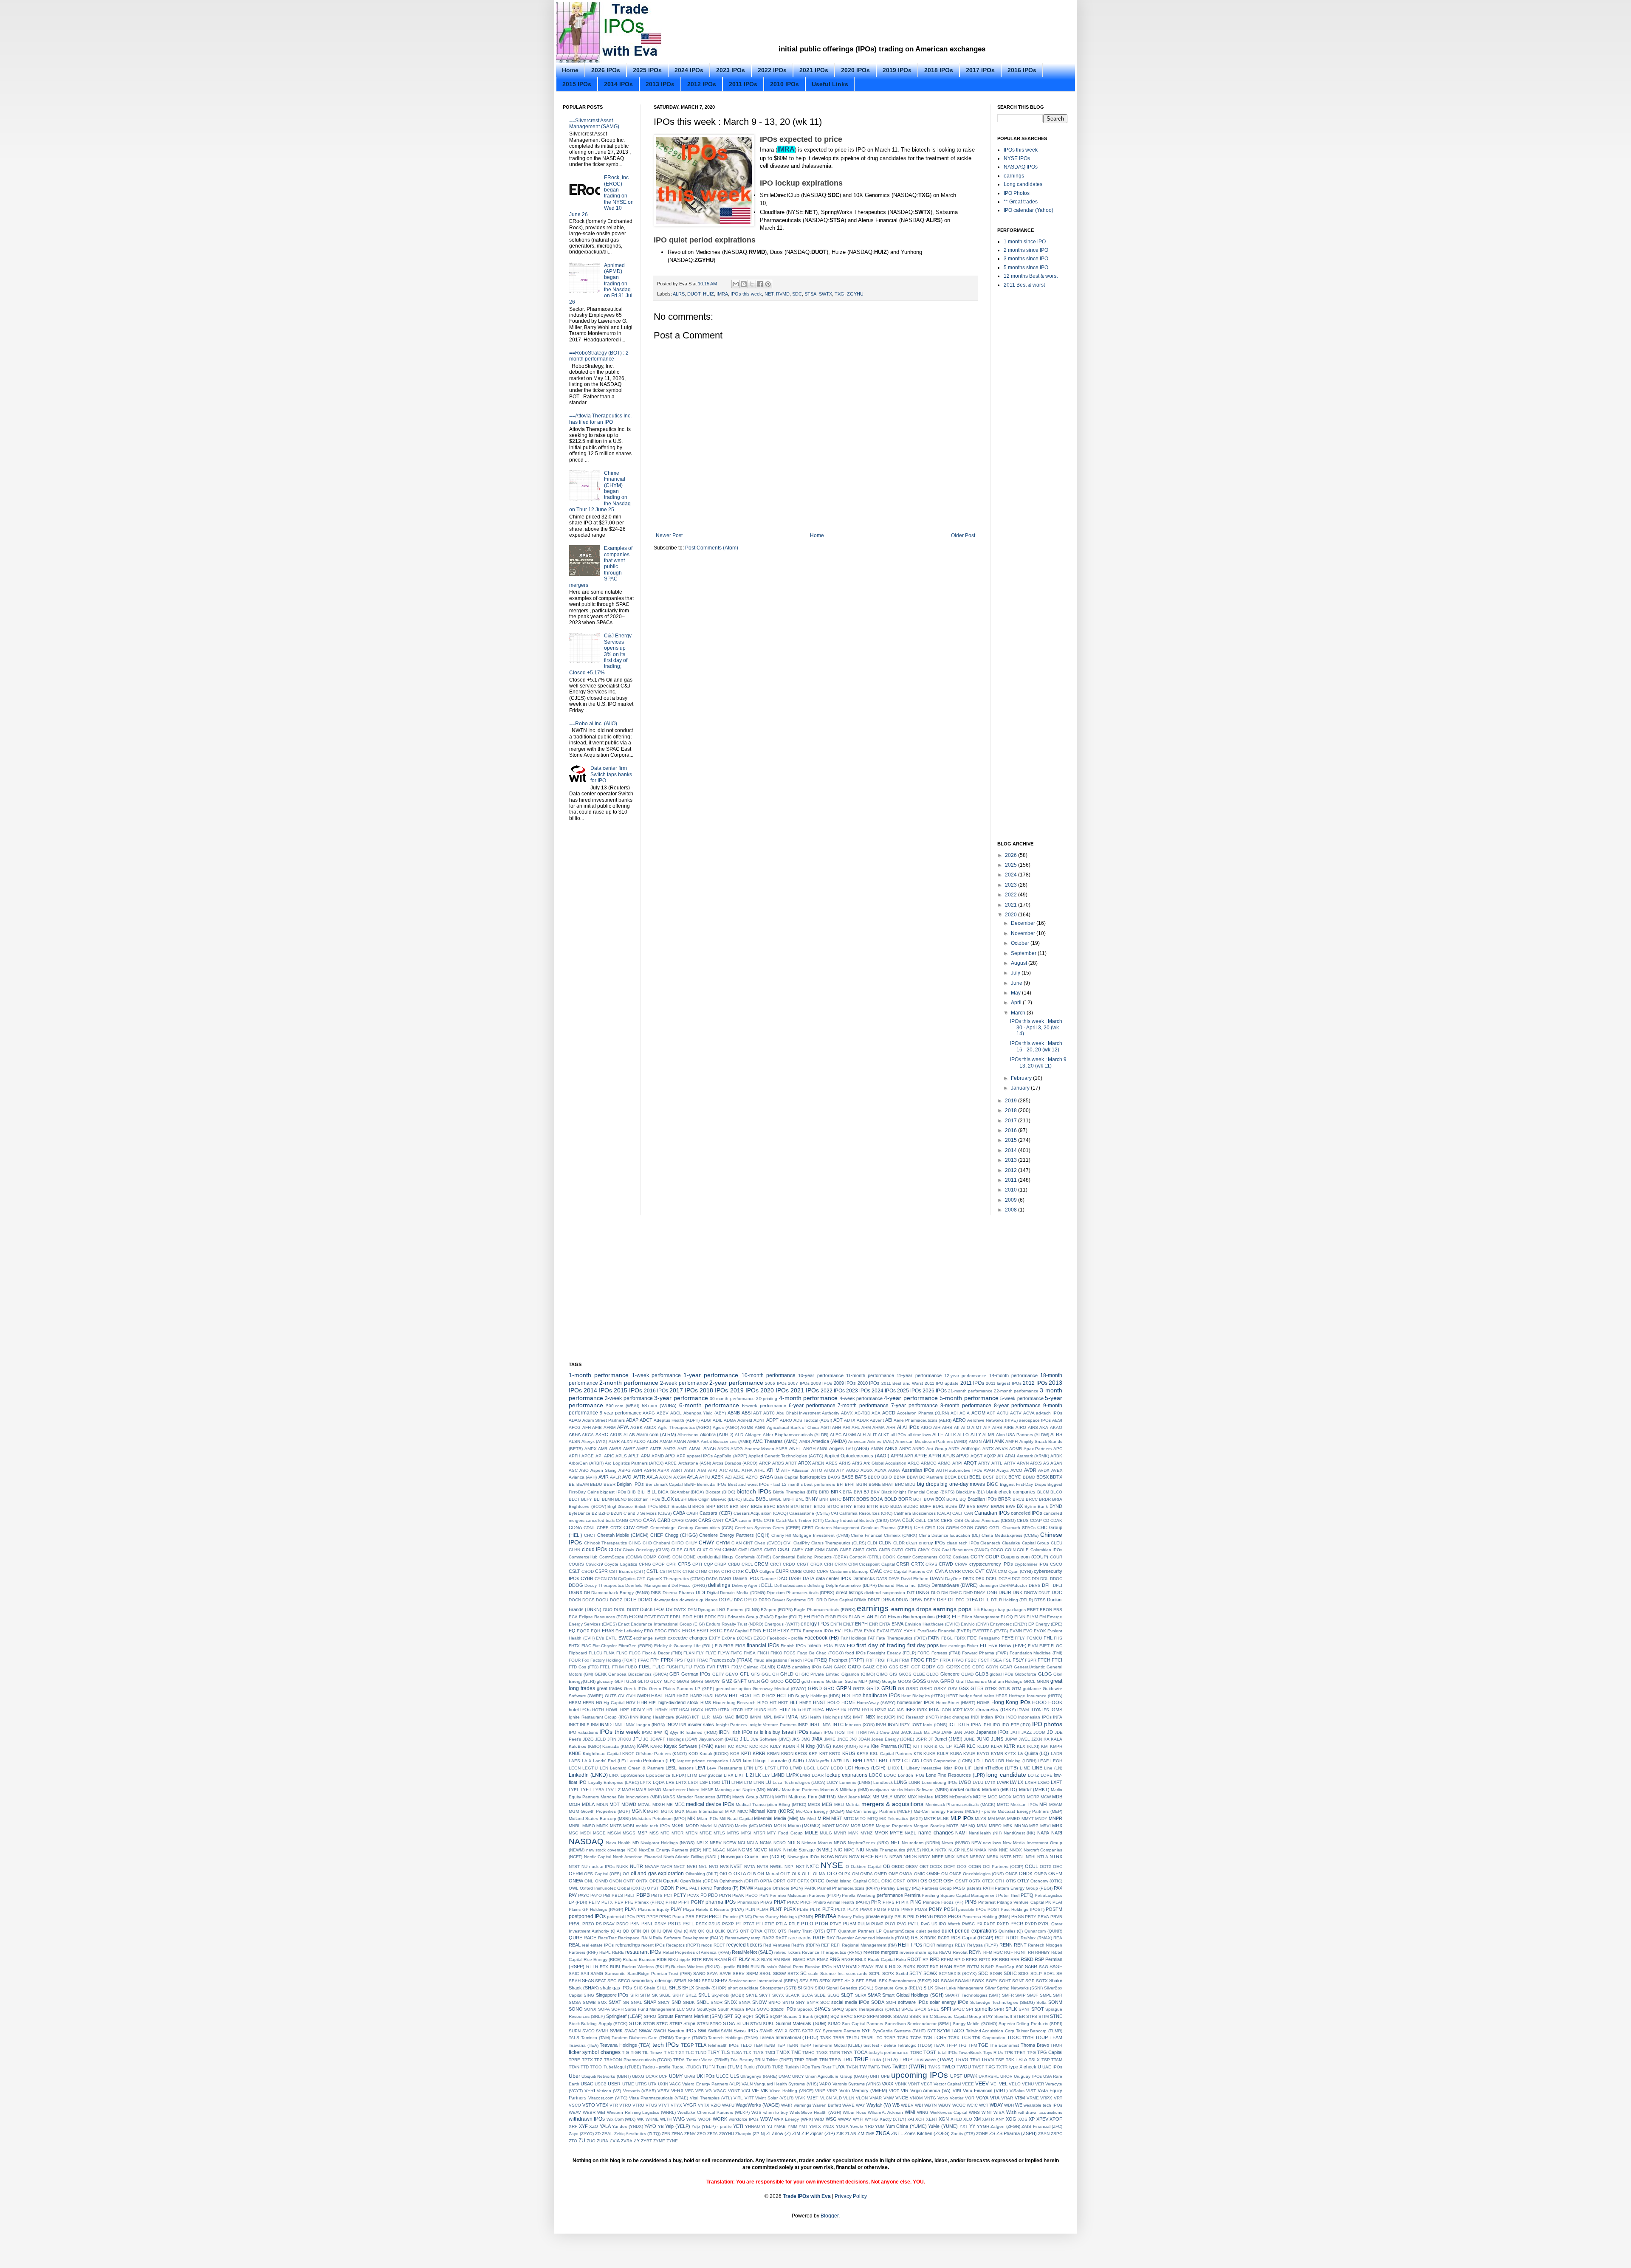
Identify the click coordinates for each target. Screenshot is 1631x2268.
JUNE (969, 1739)
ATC (724, 1470)
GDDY (928, 1667)
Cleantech (990, 1543)
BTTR (872, 1506)
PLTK (815, 1909)
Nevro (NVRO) (956, 1843)
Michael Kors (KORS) (772, 1811)
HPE (625, 1710)
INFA (1058, 1717)
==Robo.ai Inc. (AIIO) (593, 724)
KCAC (742, 1746)
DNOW (1031, 1593)
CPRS (684, 1564)
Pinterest (987, 1902)
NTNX (1056, 1857)
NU (584, 1867)
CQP (708, 1564)
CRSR (903, 1564)
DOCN (575, 1600)
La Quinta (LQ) (1033, 1753)
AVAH (989, 1470)
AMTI (683, 1449)
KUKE (929, 1754)
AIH (937, 1427)
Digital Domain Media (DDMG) (736, 1593)
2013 (1012, 1160)
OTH (1000, 1881)
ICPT (958, 1710)
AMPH (1012, 1441)
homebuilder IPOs (916, 1702)
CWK (991, 1571)
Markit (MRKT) (1034, 1789)
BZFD (604, 1513)
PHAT (780, 1902)
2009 (1012, 1200)
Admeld (745, 1420)
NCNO (780, 1843)
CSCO (1056, 1564)
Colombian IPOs (1047, 1550)
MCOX (1005, 1797)
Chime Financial (866, 1535)
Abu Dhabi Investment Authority (808, 1413)
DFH (1047, 1585)
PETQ (1027, 1895)
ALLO (963, 1435)
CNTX (911, 1550)
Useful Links (830, 84)
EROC (661, 1631)
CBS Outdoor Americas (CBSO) (985, 1520)
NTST (574, 1867)
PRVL (575, 1924)
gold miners (813, 1681)
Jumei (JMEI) (948, 1739)
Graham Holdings (1005, 1681)
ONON (615, 1881)
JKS (796, 1739)
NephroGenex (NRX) (868, 1843)
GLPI (620, 1681)
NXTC (813, 1866)
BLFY (587, 1499)
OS (924, 1881)
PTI (759, 1924)
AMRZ (629, 1449)
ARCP (765, 1463)
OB (886, 1866)
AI (899, 1427)
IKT (695, 1717)
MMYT (1028, 1819)
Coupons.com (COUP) (1024, 1557)
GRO (829, 1688)
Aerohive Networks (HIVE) (992, 1420)
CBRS (947, 1520)
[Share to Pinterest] (768, 284)
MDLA (588, 1804)
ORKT (899, 1881)
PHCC (793, 1902)
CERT (808, 1528)
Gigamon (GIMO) (858, 1674)
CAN (969, 1513)
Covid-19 (594, 1564)
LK (758, 1775)
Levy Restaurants (724, 1768)
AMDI (805, 1441)
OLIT (785, 1874)
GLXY (656, 1681)
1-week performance (656, 1375)
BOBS (863, 1499)
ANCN (723, 1449)
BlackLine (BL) (971, 1492)
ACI (954, 1413)
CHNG (635, 1543)
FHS (1058, 1638)
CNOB (832, 1550)
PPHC (665, 1917)
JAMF (947, 1732)
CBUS (1023, 1520)
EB (976, 1609)
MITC (849, 1819)
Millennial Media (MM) (776, 1818)
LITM (692, 1775)
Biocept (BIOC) (720, 1492)
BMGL (775, 1499)
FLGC (1057, 1646)
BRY (745, 1506)
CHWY (707, 1543)
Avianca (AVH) (583, 1477)
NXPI (790, 1867)
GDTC (978, 1667)
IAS (900, 1710)
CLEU (1057, 1543)
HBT (734, 1696)
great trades (610, 1688)
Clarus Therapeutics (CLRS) (839, 1543)
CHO (647, 1543)
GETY (718, 1674)
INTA (826, 1725)
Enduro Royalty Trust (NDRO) (735, 1624)
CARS (705, 1520)
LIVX (729, 1775)
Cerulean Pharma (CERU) (886, 1528)
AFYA (623, 1427)
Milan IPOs (708, 1819)
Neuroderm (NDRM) (921, 1843)
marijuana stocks (886, 1790)
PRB (690, 1917)
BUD (884, 1506)
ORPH (913, 1881)
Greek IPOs (636, 1689)
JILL (744, 1739)
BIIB (632, 1492)
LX (1020, 1782)
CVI (930, 1571)
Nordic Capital (598, 1857)
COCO (997, 1550)
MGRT (653, 1811)
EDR (698, 1617)
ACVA (1029, 1413)
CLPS (677, 1550)
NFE (707, 1850)
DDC (1026, 1579)
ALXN (627, 1441)
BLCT (574, 1499)
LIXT (739, 1775)
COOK (889, 1557)
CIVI (787, 1543)
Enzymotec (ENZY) (1009, 1624)
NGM (732, 1850)
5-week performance (1022, 1398)
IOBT (917, 1725)
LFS (759, 1768)
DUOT (694, 294)
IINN (634, 1717)
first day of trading (881, 1645)
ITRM (861, 1732)
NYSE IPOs (1017, 158)
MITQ (873, 1819)
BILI (642, 1492)
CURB (796, 1571)
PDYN (725, 1895)
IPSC (647, 1732)
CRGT (803, 1564)
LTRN (759, 1782)
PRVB (1056, 1917)
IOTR (964, 1724)
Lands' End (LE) (609, 1761)
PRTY (1031, 1917)
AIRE (1009, 1427)
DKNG (923, 1592)
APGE (588, 1456)
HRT (674, 1710)
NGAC (719, 1850)
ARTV (1010, 1463)
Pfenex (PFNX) (649, 1902)
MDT (615, 1804)
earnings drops (911, 1609)
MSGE (599, 1833)
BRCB (1019, 1499)
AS (1046, 1463)
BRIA (1057, 1499)
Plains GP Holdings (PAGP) (596, 1909)
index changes (955, 1717)
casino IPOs (751, 1520)
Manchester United (681, 1790)
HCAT (746, 1696)
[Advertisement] (849, 25)
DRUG (902, 1600)
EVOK (1040, 1631)
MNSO (589, 1826)
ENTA (885, 1624)
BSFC (769, 1506)
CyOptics (627, 1579)
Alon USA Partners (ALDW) (1023, 1435)
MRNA (1021, 1826)
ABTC (769, 1413)
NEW (976, 1843)
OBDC (898, 1867)
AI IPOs (911, 1427)
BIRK (836, 1492)
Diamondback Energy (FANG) (620, 1593)
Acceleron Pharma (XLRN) (923, 1413)
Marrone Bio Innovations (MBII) (631, 1797)
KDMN (789, 1746)
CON (677, 1557)
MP (964, 1826)
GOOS (904, 1681)
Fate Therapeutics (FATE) (901, 1638)
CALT (958, 1513)
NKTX (941, 1850)
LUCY (832, 1782)
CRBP (720, 1564)
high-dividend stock (679, 1702)
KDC (754, 1746)
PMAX (866, 1909)
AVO (627, 1477)
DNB (992, 1592)
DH (587, 1593)
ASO (584, 1470)
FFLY (1020, 1638)
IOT (952, 1724)
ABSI (747, 1413)
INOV (672, 1724)
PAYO (596, 1895)
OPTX (803, 1881)
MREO (995, 1826)
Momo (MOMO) (804, 1826)
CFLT (930, 1528)
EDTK (710, 1617)
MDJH (574, 1805)
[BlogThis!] (744, 284)
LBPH (856, 1761)
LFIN (748, 1768)
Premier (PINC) (737, 1917)
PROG (940, 1917)
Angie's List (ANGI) (849, 1448)
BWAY (983, 1506)
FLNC (622, 1653)
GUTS (611, 1696)
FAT (871, 1638)
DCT (1016, 1579)
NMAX (981, 1850)
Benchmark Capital (664, 1484)
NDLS (794, 1843)
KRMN (773, 1754)
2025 (1012, 865)
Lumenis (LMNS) (855, 1782)
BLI (597, 1499)
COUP (992, 1557)
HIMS (706, 1703)
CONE (690, 1557)
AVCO (1016, 1470)
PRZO (588, 1924)
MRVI (1045, 1826)
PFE (629, 1902)
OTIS (1011, 1881)
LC (905, 1761)
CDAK (1056, 1520)
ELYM (1032, 1617)
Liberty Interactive (924, 1768)
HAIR (670, 1696)
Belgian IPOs (630, 1484)
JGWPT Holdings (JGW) (674, 1739)
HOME (848, 1702)
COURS (576, 1564)
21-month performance (970, 1391)
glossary (605, 1681)
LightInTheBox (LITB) (996, 1768)
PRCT (715, 1916)
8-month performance (966, 1406)
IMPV (779, 1717)
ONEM (1055, 1874)
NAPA (1043, 1833)
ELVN (1020, 1617)
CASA (731, 1520)
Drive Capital (841, 1600)
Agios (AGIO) (726, 1427)
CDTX (616, 1528)
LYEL (574, 1790)
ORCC (817, 1881)
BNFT (789, 1499)
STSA (810, 294)
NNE (1003, 1850)
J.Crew (883, 1732)
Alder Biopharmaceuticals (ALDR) (796, 1435)
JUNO (983, 1739)
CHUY (691, 1543)
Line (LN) (1053, 1768)
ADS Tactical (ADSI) (813, 1420)
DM (944, 1593)
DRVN (916, 1600)
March (1019, 1013)
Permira (912, 1895)
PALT (694, 1888)
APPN (897, 1456)
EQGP (583, 1631)
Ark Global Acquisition (885, 1463)
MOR (856, 1826)
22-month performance (1016, 1391)
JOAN (864, 1739)
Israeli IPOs (795, 1732)
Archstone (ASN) (695, 1463)
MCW (1046, 1797)
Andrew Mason (759, 1449)
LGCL (810, 1768)
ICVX (969, 1710)
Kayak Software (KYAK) (689, 1746)
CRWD (946, 1564)
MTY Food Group (785, 1833)
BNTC (836, 1499)
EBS (1058, 1610)
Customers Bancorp (849, 1571)
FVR (711, 1667)
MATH (781, 1797)
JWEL (1024, 1739)
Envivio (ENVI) (975, 1624)
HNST (819, 1702)
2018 (1012, 1110)
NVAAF (652, 1867)
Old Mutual (768, 1874)
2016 (1012, 1130)
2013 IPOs (660, 84)
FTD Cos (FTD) (584, 1667)
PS (599, 1924)
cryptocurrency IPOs (991, 1564)
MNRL (575, 1826)
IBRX (922, 1710)
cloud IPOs (595, 1550)
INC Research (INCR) (918, 1717)
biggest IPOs (613, 1492)
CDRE (603, 1528)
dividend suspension (885, 1593)
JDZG (588, 1739)
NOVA (827, 1857)
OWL (574, 1888)
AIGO (926, 1427)
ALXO (640, 1441)
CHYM (723, 1543)
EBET (1033, 1610)
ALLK (951, 1435)
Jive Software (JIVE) (770, 1739)
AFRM (610, 1427)
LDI (977, 1761)
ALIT (872, 1435)
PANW (746, 1888)
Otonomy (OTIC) (1046, 1881)
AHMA (879, 1427)
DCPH (1005, 1579)
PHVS (889, 1902)
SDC (797, 294)
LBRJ (869, 1761)
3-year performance (681, 1398)
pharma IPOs (721, 1902)
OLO (832, 1874)
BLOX (667, 1499)
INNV (629, 1725)
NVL (703, 1867)
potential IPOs (621, 1917)
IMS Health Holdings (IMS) (825, 1717)
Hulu (797, 1710)
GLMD (967, 1674)
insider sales (701, 1724)
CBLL (921, 1520)
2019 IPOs (897, 70)
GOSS (919, 1681)
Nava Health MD (622, 1843)
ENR (873, 1624)
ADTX (850, 1420)
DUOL (620, 1610)
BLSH (681, 1499)
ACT (991, 1413)
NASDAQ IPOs (1021, 167)
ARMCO (929, 1463)
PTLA (782, 1924)
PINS (971, 1902)
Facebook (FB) (822, 1638)
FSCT (984, 1660)
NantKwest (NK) (1020, 1833)
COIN (1010, 1550)
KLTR (1009, 1746)
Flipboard (578, 1653)
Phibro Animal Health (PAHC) (842, 1902)
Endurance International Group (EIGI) (668, 1624)
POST (993, 1909)
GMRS (697, 1681)
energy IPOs (815, 1624)
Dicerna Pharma (679, 1593)
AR (1000, 1456)
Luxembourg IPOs (940, 1782)
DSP (942, 1600)
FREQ (821, 1660)
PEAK (738, 1895)
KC (731, 1746)
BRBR (1005, 1499)
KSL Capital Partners (891, 1754)
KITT (918, 1746)
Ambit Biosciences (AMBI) (726, 1441)
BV (962, 1506)
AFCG (575, 1427)
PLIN (750, 1909)
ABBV (663, 1413)
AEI (889, 1420)
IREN (724, 1732)
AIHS (947, 1427)
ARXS (1036, 1463)
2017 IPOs (980, 70)
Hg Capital (614, 1703)
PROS (955, 1916)
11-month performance (870, 1375)
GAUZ (869, 1667)
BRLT (665, 1506)
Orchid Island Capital (846, 1881)
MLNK (943, 1819)
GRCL (1030, 1681)
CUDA (752, 1571)
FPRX (667, 1660)
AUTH (942, 1470)
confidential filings (715, 1557)
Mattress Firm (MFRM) (812, 1797)
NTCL (1019, 1857)
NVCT (679, 1867)
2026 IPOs (606, 70)
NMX (993, 1850)
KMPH (1056, 1746)
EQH (595, 1631)
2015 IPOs (577, 84)
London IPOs (911, 1775)
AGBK (636, 1427)
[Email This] (736, 284)
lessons (686, 1768)
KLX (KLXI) (1028, 1746)
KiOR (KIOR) (845, 1746)
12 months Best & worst (1031, 276)
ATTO (817, 1470)
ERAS (608, 1631)
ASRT (677, 1470)
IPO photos (1047, 1724)
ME (670, 1805)
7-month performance (863, 1406)
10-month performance (769, 1375)
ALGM (849, 1434)
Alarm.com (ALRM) (656, 1434)
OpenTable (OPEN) (699, 1881)
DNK (1017, 1592)
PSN (635, 1924)
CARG (678, 1520)
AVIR (604, 1477)
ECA (573, 1617)
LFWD (796, 1768)
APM (646, 1456)
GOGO (793, 1681)
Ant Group (937, 1449)
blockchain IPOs (644, 1499)
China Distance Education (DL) (949, 1535)
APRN (935, 1456)
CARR (691, 1520)
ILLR (705, 1717)
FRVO (958, 1660)
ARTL (997, 1463)
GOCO (777, 1681)
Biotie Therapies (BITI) (795, 1492)
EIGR (831, 1617)
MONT (828, 1826)
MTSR (759, 1833)
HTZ (749, 1710)
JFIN (612, 1739)
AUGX (867, 1470)
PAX (1058, 1888)
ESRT (703, 1631)
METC (1003, 1805)
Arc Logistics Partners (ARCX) (634, 1463)
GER (674, 1674)
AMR (603, 1449)
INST (815, 1724)
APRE (921, 1456)
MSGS (629, 1833)
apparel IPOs (700, 1456)
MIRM (824, 1818)
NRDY (924, 1857)
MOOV (842, 1826)
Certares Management (837, 1528)
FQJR (690, 1660)
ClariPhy (801, 1543)
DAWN (937, 1578)
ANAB (710, 1448)
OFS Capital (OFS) (602, 1874)
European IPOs (818, 1631)
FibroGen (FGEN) (636, 1646)
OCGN (975, 1867)
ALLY (976, 1434)
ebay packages (1010, 1610)
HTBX (724, 1710)
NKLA (928, 1850)
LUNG (901, 1782)
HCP (771, 1696)
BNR (824, 1499)
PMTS (894, 1909)
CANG (622, 1520)
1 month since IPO (1025, 242)
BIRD (824, 1492)
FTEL (605, 1667)
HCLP (759, 1696)
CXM (1002, 1571)
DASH (795, 1578)
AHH (837, 1427)
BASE (847, 1477)
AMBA (693, 1441)
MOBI (629, 1826)
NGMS (745, 1850)
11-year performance (919, 1375)
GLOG (1045, 1674)
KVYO (983, 1754)
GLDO (933, 1674)
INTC (838, 1724)
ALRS (679, 294)
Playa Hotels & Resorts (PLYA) (713, 1909)
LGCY (823, 1768)
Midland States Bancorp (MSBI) (600, 1819)
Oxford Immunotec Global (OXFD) (613, 1888)
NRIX (950, 1857)
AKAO (1056, 1427)
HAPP (683, 1696)
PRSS (1017, 1916)
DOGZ (616, 1600)
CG (941, 1527)
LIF (968, 1768)
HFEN (588, 1703)
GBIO (882, 1667)
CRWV (961, 1564)
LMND (778, 1775)
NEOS (840, 1843)
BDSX (1043, 1477)
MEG (827, 1804)
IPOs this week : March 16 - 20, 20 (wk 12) (1036, 1046)
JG (646, 1739)
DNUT (1044, 1593)
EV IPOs (844, 1631)
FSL (1007, 1660)
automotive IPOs (965, 1470)
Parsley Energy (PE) (901, 1888)
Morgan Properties (894, 1826)
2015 (1012, 1140)
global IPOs (1001, 1674)
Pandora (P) (726, 1888)
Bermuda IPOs (712, 1484)
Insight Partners (731, 1725)
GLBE (919, 1674)
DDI (1035, 1579)
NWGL (776, 1867)
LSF (704, 1782)
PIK (905, 1902)
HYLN (868, 1710)
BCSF (989, 1477)
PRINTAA (825, 1916)
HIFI (653, 1703)
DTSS (1040, 1600)
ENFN (836, 1624)
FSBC (971, 1660)
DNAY (980, 1593)
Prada (678, 1917)
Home (570, 70)
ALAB (629, 1435)
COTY (977, 1557)
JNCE (843, 1739)
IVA (872, 1732)
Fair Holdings (854, 1638)
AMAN (680, 1441)
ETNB (755, 1631)
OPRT (779, 1881)
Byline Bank (1036, 1506)
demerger (989, 1585)
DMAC (955, 1593)
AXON (665, 1477)
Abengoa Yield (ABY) (705, 1413)
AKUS (616, 1435)
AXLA (652, 1477)
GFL (745, 1674)
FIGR (728, 1646)
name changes (936, 1833)
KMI (1045, 1746)
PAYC (584, 1895)
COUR (1056, 1557)
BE (572, 1484)
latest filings (755, 1761)
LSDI (693, 1782)
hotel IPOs (580, 1710)
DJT (911, 1593)
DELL (767, 1585)
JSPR (921, 1739)
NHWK (775, 1850)
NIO (838, 1850)
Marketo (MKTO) (1000, 1789)
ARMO (944, 1463)
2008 (1012, 1210)
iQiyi (674, 1732)
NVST (736, 1866)
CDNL (589, 1528)
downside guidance (699, 1600)
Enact (624, 1624)
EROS (689, 1631)
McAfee (926, 1797)
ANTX (988, 1449)
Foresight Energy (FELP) (891, 1653)
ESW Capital (736, 1631)
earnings (1014, 176)
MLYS (981, 1819)
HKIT (783, 1703)
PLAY (676, 1909)
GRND (815, 1688)
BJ (866, 1492)
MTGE (706, 1833)
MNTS (616, 1826)
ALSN (574, 1441)
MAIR (641, 1790)
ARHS (845, 1463)
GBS (894, 1667)
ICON (946, 1710)
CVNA (941, 1571)
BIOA (663, 1492)
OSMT (961, 1881)
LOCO (876, 1775)
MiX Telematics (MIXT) (901, 1819)
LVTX (990, 1782)
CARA (649, 1520)
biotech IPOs (754, 1491)
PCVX (693, 1895)
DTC (960, 1600)
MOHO (766, 1826)
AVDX (1044, 1470)
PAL (684, 1888)
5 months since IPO (1026, 268)
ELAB (854, 1617)
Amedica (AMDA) (829, 1441)
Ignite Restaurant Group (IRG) (599, 1717)
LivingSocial (710, 1775)
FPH (655, 1660)
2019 (1012, 1101)
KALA (1057, 1739)
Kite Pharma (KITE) (891, 1746)
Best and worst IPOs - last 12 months (765, 1484)
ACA (876, 1413)
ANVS (1001, 1448)
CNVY (924, 1550)
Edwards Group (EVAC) (751, 1617)
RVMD (783, 294)
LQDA (659, 1782)
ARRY (984, 1463)
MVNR (840, 1833)
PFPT (684, 1902)
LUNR (914, 1782)
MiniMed (808, 1819)
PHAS (766, 1902)
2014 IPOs (618, 84)
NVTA (750, 1867)
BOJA (876, 1499)
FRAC (702, 1660)
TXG (839, 294)
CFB (919, 1527)
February (1022, 1078)
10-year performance (821, 1375)
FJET (1044, 1646)
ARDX (804, 1463)
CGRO (981, 1528)
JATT (1015, 1732)
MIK (691, 1818)
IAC (891, 1710)
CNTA (872, 1550)
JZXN (1037, 1739)
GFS (755, 1674)
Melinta (853, 1805)
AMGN (975, 1441)
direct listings (849, 1592)
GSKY (940, 1689)
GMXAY (712, 1681)
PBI (607, 1895)
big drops (928, 1484)
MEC (680, 1804)
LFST (770, 1768)
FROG (918, 1660)
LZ (618, 1790)
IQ (666, 1732)
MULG (826, 1833)
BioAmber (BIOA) (687, 1492)
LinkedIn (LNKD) (588, 1775)
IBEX (911, 1710)
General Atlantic (1030, 1667)
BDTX (1056, 1477)
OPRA (766, 1881)
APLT (634, 1456)
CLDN (885, 1543)
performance (890, 1895)
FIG (718, 1646)
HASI (708, 1696)
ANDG (737, 1449)
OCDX (936, 1867)
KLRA (997, 1746)
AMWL (695, 1449)
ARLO (914, 1463)
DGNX (576, 1592)
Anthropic (971, 1448)
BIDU (910, 1484)
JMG (806, 1739)
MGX (680, 1811)
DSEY (930, 1600)
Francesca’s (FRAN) (731, 1660)
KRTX (835, 1754)
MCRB (1019, 1797)
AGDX (650, 1427)
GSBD (912, 1689)
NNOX (1016, 1850)
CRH (828, 1564)
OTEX (988, 1881)
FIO (851, 1645)
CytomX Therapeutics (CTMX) (676, 1579)
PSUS (714, 1924)
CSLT (574, 1571)
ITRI (851, 1732)
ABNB (734, 1413)
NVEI (692, 1867)
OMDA (866, 1874)
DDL (1044, 1579)
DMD (968, 1593)
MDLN (602, 1805)
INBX (870, 1717)
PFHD (671, 1902)
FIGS (740, 1646)
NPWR (896, 1857)
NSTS (1006, 1857)
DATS (882, 1579)
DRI (811, 1600)
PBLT (630, 1895)
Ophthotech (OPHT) (739, 1881)
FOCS (790, 1653)
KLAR (959, 1746)
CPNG (645, 1564)
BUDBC (911, 1506)
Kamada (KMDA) (619, 1746)
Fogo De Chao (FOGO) (820, 1653)
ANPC (905, 1449)
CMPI (744, 1550)
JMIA (817, 1739)
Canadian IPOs (992, 1513)
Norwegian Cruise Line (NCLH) (753, 1857)
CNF (809, 1550)
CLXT (703, 1550)
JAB (895, 1732)
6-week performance (764, 1406)
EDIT (687, 1617)
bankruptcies (813, 1477)
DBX (980, 1579)
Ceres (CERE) (786, 1528)
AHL (856, 1427)
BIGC (992, 1484)
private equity (879, 1916)
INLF (584, 1725)
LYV (610, 1790)
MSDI (586, 1833)
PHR (876, 1902)
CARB (664, 1520)
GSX (964, 1688)
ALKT (883, 1435)
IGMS (1056, 1710)
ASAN (1056, 1463)
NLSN (967, 1850)
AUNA (880, 1470)
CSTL (652, 1571)
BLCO (1056, 1492)
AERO (959, 1420)
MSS (654, 1833)
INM (595, 1725)
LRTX (681, 1782)
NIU (860, 1850)
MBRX (900, 1797)
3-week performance (629, 1398)
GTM (1016, 1689)
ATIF (786, 1470)
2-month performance (629, 1383)
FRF (870, 1660)
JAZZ (1027, 1732)
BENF (690, 1484)
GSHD (926, 1689)
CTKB (688, 1571)
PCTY (680, 1895)
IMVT (858, 1717)
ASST (690, 1470)
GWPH (643, 1696)
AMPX (591, 1449)
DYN (692, 1610)
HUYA (818, 1710)
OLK (796, 1874)
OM (855, 1874)
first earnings (953, 1646)
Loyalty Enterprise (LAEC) (614, 1782)
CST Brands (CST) (627, 1571)
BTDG (820, 1506)
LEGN (575, 1768)
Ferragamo (989, 1638)
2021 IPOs (814, 70)
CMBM (729, 1550)
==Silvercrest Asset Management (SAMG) (594, 124)
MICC (743, 1811)
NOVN (841, 1857)
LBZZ (895, 1761)
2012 (1012, 1170)
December (1024, 923)
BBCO (874, 1477)
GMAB (683, 1681)
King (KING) (818, 1746)
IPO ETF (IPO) (1016, 1725)
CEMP (642, 1528)
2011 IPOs (743, 84)
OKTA (740, 1874)
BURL (938, 1506)
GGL (766, 1674)
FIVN (1033, 1646)
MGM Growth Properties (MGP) (599, 1811)
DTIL (984, 1600)
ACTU (1003, 1413)
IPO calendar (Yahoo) (1029, 210)
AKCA (588, 1435)
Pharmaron (748, 1902)
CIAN (736, 1543)
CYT (641, 1579)
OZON (667, 1888)
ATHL (760, 1470)
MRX (1057, 1826)
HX (844, 1710)
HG (599, 1703)
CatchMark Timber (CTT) (800, 1520)
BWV (1011, 1506)
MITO (860, 1819)
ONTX (642, 1881)
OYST (653, 1888)
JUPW (1011, 1739)
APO (670, 1456)
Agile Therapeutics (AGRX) (684, 1427)
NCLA (752, 1843)
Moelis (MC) (746, 1826)
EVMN (1016, 1631)
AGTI (826, 1427)
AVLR (615, 1477)
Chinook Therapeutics (606, 1543)
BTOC (833, 1506)
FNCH (763, 1653)
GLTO (643, 1681)
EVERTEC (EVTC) (990, 1631)
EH (807, 1617)
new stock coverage (606, 1850)
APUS (949, 1456)
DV (669, 1609)
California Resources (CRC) (866, 1513)
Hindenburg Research (734, 1703)
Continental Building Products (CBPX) (810, 1557)
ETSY (783, 1631)
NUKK (622, 1867)
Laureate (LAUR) (786, 1761)
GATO (854, 1667)
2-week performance (684, 1383)
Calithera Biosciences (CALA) (922, 1513)
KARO (656, 1746)
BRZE (757, 1506)
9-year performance (621, 1413)
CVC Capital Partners (904, 1571)
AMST (642, 1449)
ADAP (632, 1420)
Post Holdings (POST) (1022, 1909)
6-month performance (709, 1405)
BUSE (951, 1506)
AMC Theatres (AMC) (775, 1441)
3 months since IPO (1026, 259)
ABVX (847, 1413)
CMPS (756, 1550)
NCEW (730, 1843)
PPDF (652, 1917)
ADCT (646, 1420)
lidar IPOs (954, 1768)
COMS (664, 1557)
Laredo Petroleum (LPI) (652, 1761)
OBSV (912, 1867)
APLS (621, 1456)
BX (1020, 1506)
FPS (679, 1660)
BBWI (912, 1477)
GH (775, 1674)
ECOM (636, 1617)
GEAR (1006, 1667)
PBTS (657, 1895)
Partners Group (937, 1888)
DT (951, 1600)
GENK (601, 1674)
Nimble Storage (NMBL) (808, 1850)
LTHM (737, 1782)
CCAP (1036, 1520)
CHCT (590, 1535)
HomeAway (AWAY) (876, 1703)
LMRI (805, 1775)
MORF (868, 1826)
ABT (757, 1413)
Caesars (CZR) (716, 1513)
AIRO (1021, 1427)
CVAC (876, 1571)
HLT (794, 1702)
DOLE (630, 1600)
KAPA (643, 1746)
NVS (724, 1867)
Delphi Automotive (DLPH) (851, 1585)
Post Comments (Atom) (712, 548)
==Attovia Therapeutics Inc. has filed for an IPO (600, 419)
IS (756, 1732)
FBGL (947, 1638)
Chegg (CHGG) (681, 1535)
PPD (641, 1917)
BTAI (795, 1506)
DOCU (602, 1600)
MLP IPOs (962, 1818)
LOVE (1047, 1775)
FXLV (737, 1667)
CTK (677, 1571)
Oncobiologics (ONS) (983, 1874)
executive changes (687, 1638)
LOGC (890, 1775)
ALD (739, 1435)
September (1024, 953)
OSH (948, 1881)
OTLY (1023, 1881)
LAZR (836, 1761)
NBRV (716, 1843)
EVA (858, 1631)
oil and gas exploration (657, 1874)
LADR (1057, 1754)
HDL (847, 1696)
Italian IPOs (822, 1732)
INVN (893, 1724)
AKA (1044, 1427)
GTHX (991, 1689)
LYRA (599, 1790)
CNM (820, 1550)
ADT (838, 1420)
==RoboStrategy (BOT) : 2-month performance (600, 356)
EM (1043, 1617)
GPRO (947, 1681)
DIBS (656, 1593)
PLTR (828, 1909)
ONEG (1041, 1874)
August (1020, 963)
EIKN (842, 1617)
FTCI (1057, 1660)
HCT (782, 1696)
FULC (659, 1667)
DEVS (1035, 1585)
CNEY (798, 1550)
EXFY (715, 1638)
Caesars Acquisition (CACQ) (761, 1513)
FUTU (686, 1667)
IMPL (768, 1717)
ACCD (889, 1413)
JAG (936, 1732)
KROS (801, 1754)
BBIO (887, 1477)
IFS (1046, 1710)
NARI (1057, 1833)
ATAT (713, 1470)
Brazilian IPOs (982, 1499)
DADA (712, 1579)
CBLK (908, 1520)
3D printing (767, 1399)
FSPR (1031, 1660)
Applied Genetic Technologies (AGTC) (786, 1456)
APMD (658, 1456)
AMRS (615, 1449)
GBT (904, 1667)
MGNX (639, 1811)
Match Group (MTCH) (753, 1797)
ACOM (978, 1413)
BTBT (807, 1506)
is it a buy (770, 1732)
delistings (719, 1585)
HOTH (598, 1710)
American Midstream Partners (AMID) (931, 1441)
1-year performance (711, 1375)
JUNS (997, 1739)
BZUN (617, 1513)
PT (739, 1924)
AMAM (666, 1441)
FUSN (672, 1667)
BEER (610, 1484)
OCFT (950, 1867)
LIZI (750, 1775)
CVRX (968, 1571)
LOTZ (1033, 1775)
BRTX (723, 1506)
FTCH (1044, 1660)
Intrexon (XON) (859, 1725)
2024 (1012, 875)
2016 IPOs (1022, 70)
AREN (818, 1463)
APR (909, 1456)
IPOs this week (746, 294)
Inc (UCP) (886, 1717)
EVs (600, 1638)
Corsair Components (917, 1557)
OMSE (933, 1874)
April (1017, 1003)
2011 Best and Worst (902, 1383)
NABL (910, 1833)
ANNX (891, 1448)
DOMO (645, 1600)
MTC (665, 1833)
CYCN (601, 1579)
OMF (893, 1874)
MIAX (730, 1811)
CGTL (995, 1528)
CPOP (659, 1564)
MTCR (677, 1833)
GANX (840, 1667)
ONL (589, 1881)
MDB (1057, 1797)
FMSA (750, 1653)
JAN (958, 1732)
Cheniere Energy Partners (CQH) (734, 1535)
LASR (735, 1761)
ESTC (716, 1631)
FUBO (631, 1667)
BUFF (926, 1506)
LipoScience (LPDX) (666, 1775)
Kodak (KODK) (714, 1754)
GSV (953, 1689)
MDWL (644, 1805)
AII (957, 1427)
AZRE (739, 1477)
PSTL (688, 1924)
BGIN (862, 1484)
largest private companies (703, 1761)
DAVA (894, 1579)
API (599, 1456)
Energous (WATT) (782, 1624)
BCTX (1001, 1477)
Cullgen (767, 1571)
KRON (787, 1754)
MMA (1001, 1819)
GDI (941, 1667)
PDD (713, 1895)
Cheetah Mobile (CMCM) (623, 1535)
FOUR (575, 1660)
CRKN (841, 1564)
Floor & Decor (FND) (662, 1653)
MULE (811, 1833)
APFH (574, 1456)
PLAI (1057, 1902)
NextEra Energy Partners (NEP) (670, 1850)
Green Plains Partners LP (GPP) (681, 1689)
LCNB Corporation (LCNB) (947, 1761)
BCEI (963, 1477)
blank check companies (1011, 1492)
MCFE (980, 1797)
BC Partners (931, 1477)
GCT (916, 1667)
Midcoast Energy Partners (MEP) (1030, 1811)
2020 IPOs (855, 70)
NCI (741, 1843)
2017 (1012, 1121)
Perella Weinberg (859, 1895)
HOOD (1039, 1702)
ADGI (706, 1420)
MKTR (930, 1819)
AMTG (670, 1449)
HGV (631, 1703)
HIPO (763, 1703)
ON (944, 1874)
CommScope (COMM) (621, 1557)
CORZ (945, 1557)
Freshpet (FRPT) (847, 1660)
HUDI (773, 1710)
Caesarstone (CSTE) (809, 1513)
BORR (905, 1499)
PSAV (609, 1924)
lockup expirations (847, 1775)
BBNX (900, 1477)
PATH (988, 1888)
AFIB (597, 1427)
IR (682, 1732)
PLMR (762, 1909)
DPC (738, 1600)
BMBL (762, 1499)
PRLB (900, 1917)
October (1021, 943)
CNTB (885, 1550)
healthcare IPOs (881, 1696)
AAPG (649, 1413)
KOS (735, 1754)
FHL (1048, 1638)
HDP (857, 1696)
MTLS (719, 1833)
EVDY (896, 1631)
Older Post (963, 535)
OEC (1058, 1867)
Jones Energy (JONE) (893, 1739)
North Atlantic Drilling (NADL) (691, 1857)
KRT (824, 1754)
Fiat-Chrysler (605, 1646)
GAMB (784, 1667)
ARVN (1023, 1463)
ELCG (880, 1617)
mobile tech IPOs (653, 1826)
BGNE (875, 1484)
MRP (1034, 1826)
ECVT (650, 1617)
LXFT (1057, 1782)
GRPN (844, 1688)
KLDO (983, 1746)
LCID (914, 1761)
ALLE (938, 1434)
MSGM (614, 1833)
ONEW (576, 1881)
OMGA (906, 1874)
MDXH (659, 1805)
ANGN (877, 1449)
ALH (861, 1435)
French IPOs (801, 1660)
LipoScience (633, 1775)
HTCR (737, 1710)
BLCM (1043, 1492)
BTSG (860, 1506)
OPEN (656, 1881)
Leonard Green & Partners (637, 1768)
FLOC (635, 1653)
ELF (956, 1617)
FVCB (699, 1667)
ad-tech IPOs (1049, 1413)
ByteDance (580, 1513)
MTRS (733, 1833)
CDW (629, 1527)
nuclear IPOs (602, 1867)
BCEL (975, 1477)
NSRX (993, 1857)
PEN (764, 1895)
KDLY (776, 1746)
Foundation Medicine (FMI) (1036, 1653)
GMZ (727, 1681)
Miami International (705, 1811)
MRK (1008, 1826)
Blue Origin (699, 1499)
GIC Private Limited (821, 1674)
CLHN (574, 1550)
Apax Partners (1038, 1449)
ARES (832, 1463)
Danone (768, 1579)
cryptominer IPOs (1032, 1564)
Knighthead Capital (602, 1754)
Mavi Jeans (849, 1797)
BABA (766, 1477)
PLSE (803, 1909)
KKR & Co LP (938, 1746)
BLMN (608, 1499)
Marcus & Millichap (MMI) (844, 1790)
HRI (650, 1710)
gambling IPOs (807, 1667)
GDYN (992, 1667)
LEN (604, 1768)
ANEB (782, 1449)
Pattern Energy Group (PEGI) (1024, 1888)
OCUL (1031, 1866)
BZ (594, 1513)
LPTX (646, 1782)
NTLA (1043, 1857)
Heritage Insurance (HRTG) (1036, 1696)
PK (1048, 1902)
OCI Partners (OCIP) (1003, 1867)
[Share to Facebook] (760, 284)
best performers (820, 1484)
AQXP (990, 1456)
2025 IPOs (647, 70)
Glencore (950, 1674)
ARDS (778, 1463)
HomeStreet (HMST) (956, 1703)
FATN (934, 1638)
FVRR (723, 1667)
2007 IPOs (799, 1383)
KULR (943, 1754)
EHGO (818, 1617)
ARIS (857, 1463)
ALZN (652, 1441)
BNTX (849, 1499)
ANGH (809, 1449)
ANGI (822, 1449)
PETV (594, 1902)
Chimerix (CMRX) (900, 1535)
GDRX (953, 1667)
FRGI (880, 1660)
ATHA (747, 1470)
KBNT (721, 1746)
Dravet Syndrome (789, 1600)
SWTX (825, 294)
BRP (711, 1506)
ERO (649, 1631)
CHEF (657, 1535)
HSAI (684, 1710)
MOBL (678, 1826)
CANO (636, 1520)
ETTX (796, 1631)
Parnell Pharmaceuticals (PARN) (848, 1888)
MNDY (1041, 1819)
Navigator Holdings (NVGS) (667, 1843)
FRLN (892, 1660)
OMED (880, 1874)
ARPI (957, 1463)
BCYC (1015, 1477)
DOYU (726, 1600)
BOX (940, 1499)
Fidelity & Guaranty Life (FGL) (684, 1646)
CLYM (715, 1550)
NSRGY (977, 1857)
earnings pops (952, 1609)
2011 (1012, 1180)
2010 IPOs (784, 84)
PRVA (1043, 1917)
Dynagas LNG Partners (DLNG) (729, 1610)
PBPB (643, 1895)
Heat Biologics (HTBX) (923, 1696)
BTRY (846, 1506)
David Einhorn (915, 1579)
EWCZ (625, 1638)
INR (683, 1725)
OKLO (726, 1874)
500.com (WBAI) (623, 1406)
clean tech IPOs (963, 1543)
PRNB (926, 1916)
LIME (1025, 1768)
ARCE (671, 1463)
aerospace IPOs (1035, 1420)
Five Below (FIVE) (1007, 1645)
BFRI (850, 1484)
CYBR (587, 1578)
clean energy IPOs (926, 1543)
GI (797, 1674)
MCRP (1033, 1797)
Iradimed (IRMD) (701, 1732)
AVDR (1030, 1470)
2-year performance (736, 1383)
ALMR (988, 1435)
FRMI (904, 1660)
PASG (959, 1888)
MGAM (1056, 1805)
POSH (950, 1909)
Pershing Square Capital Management (959, 1895)
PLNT (776, 1909)
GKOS (905, 1674)
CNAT (784, 1550)
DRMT (874, 1600)
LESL (671, 1768)
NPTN (881, 1857)
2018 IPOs (939, 70)
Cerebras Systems (753, 1528)
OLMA (819, 1874)
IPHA (976, 1725)
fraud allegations (771, 1660)
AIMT (976, 1427)
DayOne (953, 1579)
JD (1050, 1732)
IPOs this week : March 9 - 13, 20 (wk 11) (1038, 1062)
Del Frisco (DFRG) (689, 1585)
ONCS (1012, 1874)
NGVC (760, 1850)
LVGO (965, 1782)
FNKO (776, 1653)
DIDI (700, 1592)
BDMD (1029, 1477)
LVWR (1003, 1782)
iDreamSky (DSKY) (996, 1710)
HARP (696, 1696)
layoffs (823, 1761)
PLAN (631, 1909)
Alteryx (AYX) (594, 1441)
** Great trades (1021, 202)
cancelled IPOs (1027, 1513)
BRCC (1032, 1499)
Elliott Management (981, 1617)
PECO (752, 1895)
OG (626, 1874)
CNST (859, 1550)
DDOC (1056, 1579)
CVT (980, 1571)
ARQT (970, 1463)
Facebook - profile (785, 1638)
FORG (924, 1653)
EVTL (611, 1638)
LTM (748, 1782)
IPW (658, 1732)
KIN (800, 1746)
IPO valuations (583, 1732)
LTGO (715, 1782)
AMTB (656, 1449)
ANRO (918, 1449)
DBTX (969, 1579)
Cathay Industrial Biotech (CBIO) (857, 1520)
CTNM (701, 1571)
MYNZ (866, 1833)
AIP (987, 1427)
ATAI (702, 1470)
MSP (642, 1833)
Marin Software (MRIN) (926, 1790)
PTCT (749, 1924)
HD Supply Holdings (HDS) (814, 1696)
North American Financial (637, 1857)
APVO (962, 1456)
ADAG (575, 1420)
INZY (905, 1725)
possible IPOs (972, 1909)
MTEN (691, 1833)
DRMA (860, 1600)
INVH (881, 1725)
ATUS (830, 1470)
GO (765, 1681)
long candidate (1006, 1775)
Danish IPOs (746, 1578)
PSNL (647, 1924)
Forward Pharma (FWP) (985, 1653)
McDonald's (961, 1797)
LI (903, 1768)
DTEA (972, 1600)
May (1016, 993)
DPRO (765, 1600)
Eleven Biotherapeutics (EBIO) (919, 1617)
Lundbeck (883, 1782)
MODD (692, 1826)
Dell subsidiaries (790, 1585)
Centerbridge (663, 1528)
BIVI (858, 1492)
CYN (612, 1579)
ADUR (863, 1420)
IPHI (987, 1725)
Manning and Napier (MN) (740, 1790)
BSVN (783, 1506)
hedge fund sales (977, 1696)
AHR (891, 1427)
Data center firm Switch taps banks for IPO (611, 774)
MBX (912, 1797)
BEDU (596, 1484)
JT (931, 1739)
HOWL (612, 1710)
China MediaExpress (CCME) (1010, 1535)
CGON (967, 1528)
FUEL (645, 1667)
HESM (575, 1703)
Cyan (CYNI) (1020, 1571)
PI (898, 1902)
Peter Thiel (1009, 1895)
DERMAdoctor (1013, 1585)
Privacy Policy (851, 1917)
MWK (853, 1833)
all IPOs (898, 1435)
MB (876, 1797)
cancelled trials (600, 1520)
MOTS (952, 1826)
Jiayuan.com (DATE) (719, 1739)
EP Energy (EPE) (1045, 1624)
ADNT (759, 1420)
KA (1047, 1739)
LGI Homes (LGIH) (866, 1768)
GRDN (1043, 1681)
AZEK (717, 1477)
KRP (813, 1754)
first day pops (923, 1645)
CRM (853, 1564)
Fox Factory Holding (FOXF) (609, 1660)
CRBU (734, 1564)
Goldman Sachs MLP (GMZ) (853, 1681)
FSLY (1018, 1660)
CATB (769, 1520)
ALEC (836, 1435)
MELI (839, 1805)
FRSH (932, 1660)
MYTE (896, 1833)
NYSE (832, 1865)
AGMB (747, 1427)
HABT (657, 1696)
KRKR (759, 1753)
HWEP (832, 1710)
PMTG (880, 1909)
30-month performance (732, 1399)
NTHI (1031, 1857)
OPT (792, 1881)
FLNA (609, 1653)
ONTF (629, 1881)
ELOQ (1007, 1617)
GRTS (859, 1689)
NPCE (867, 1857)
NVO (714, 1867)
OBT (924, 1867)
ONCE (955, 1874)
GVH (631, 1696)
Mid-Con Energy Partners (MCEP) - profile (955, 1811)
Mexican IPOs (1024, 1805)
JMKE (830, 1739)
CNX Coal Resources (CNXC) (960, 1550)
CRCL (747, 1564)
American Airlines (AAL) (871, 1441)
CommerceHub (583, 1557)
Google (889, 1681)
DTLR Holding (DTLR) (1012, 1600)
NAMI (961, 1833)
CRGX (817, 1564)
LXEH (1031, 1782)
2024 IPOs (689, 70)
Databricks (864, 1578)
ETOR (769, 1631)
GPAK (933, 1681)
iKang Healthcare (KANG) (665, 1717)
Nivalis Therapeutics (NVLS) (893, 1850)
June (1017, 983)
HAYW (721, 1696)
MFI (1043, 1804)
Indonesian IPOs (1035, 1717)
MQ (972, 1826)
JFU (637, 1739)
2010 (1012, 1190)
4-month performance (808, 1398)
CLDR (899, 1543)
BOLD (891, 1499)
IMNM (755, 1717)
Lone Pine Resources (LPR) (955, 1775)
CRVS (931, 1564)
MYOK (881, 1833)
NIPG (849, 1850)
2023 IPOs (731, 70)
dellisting (816, 1585)
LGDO (837, 1768)
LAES (574, 1761)
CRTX (917, 1564)
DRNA (888, 1600)
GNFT (740, 1681)
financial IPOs (763, 1645)
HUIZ (708, 294)
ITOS (840, 1732)
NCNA (766, 1843)
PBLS (617, 1895)
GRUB (889, 1688)
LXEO (1044, 1782)
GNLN (754, 1681)
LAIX (587, 1761)
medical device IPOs (710, 1804)
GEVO (732, 1674)
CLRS (690, 1550)
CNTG (897, 1550)
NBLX (702, 1843)
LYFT (586, 1789)
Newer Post (669, 535)
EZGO (760, 1638)
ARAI (1010, 1456)
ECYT (663, 1617)
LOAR (818, 1775)
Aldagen (753, 1435)
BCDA (951, 1477)
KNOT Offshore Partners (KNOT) (655, 1754)
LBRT (882, 1761)
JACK (906, 1732)
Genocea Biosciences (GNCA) (638, 1674)
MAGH (628, 1790)
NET (769, 294)
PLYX (853, 1909)
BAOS (834, 1477)
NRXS (962, 1857)
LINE (1037, 1768)
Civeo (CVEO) (768, 1543)
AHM (866, 1427)
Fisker (972, 1646)
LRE (670, 1782)
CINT (748, 1543)
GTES (977, 1688)
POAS (921, 1909)
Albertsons (688, 1435)
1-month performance (599, 1375)
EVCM (883, 1631)
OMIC (920, 1874)
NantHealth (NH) (985, 1833)
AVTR (639, 1477)
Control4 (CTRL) (865, 1557)
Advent (877, 1420)
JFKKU (624, 1739)
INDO (1012, 1717)
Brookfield (681, 1506)
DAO (782, 1578)
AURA (894, 1470)
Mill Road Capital (736, 1819)
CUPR (782, 1571)
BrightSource (620, 1506)
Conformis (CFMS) (753, 1557)
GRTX (873, 1688)
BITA (847, 1492)
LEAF (1043, 1761)
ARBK (1056, 1456)
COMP (650, 1557)
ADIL (718, 1420)
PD (704, 1895)
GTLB (1004, 1689)
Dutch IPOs (652, 1609)
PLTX (840, 1909)
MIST (837, 1818)
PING (916, 1902)
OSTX (975, 1881)
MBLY (886, 1797)
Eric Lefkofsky (629, 1631)
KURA (956, 1754)
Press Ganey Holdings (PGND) (783, 1917)
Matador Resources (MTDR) (704, 1797)
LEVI (700, 1768)
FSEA (996, 1660)
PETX (607, 1902)
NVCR (666, 1867)
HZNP (881, 1710)
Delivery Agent (746, 1585)
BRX (734, 1506)
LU (768, 1782)
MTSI (746, 1833)
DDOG (576, 1585)
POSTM (1054, 1909)
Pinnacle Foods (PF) (943, 1902)
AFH (587, 1427)
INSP (803, 1725)
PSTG (674, 1924)
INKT (574, 1725)
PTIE (769, 1924)
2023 (1012, 885)
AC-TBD (862, 1413)
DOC (1057, 1592)
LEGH (1056, 1761)
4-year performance (911, 1398)
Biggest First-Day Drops (1023, 1484)
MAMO (655, 1790)
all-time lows (919, 1435)
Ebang (987, 1610)
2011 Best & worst (1024, 285)
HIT (773, 1703)
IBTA (934, 1710)
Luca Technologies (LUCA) (799, 1782)
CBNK (934, 1520)
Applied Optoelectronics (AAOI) (857, 1456)
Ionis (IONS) (935, 1725)
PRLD (913, 1917)
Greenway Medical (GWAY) (779, 1689)
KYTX (1010, 1754)
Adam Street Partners (604, 1420)
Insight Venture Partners (772, 1725)
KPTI (746, 1753)
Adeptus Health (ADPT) (677, 1420)
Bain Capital (786, 1477)
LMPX (792, 1775)
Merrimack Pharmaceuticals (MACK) (961, 1805)
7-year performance (914, 1406)
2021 (1012, 905)
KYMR (997, 1754)
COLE (1023, 1550)
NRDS (910, 1857)
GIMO (882, 1674)
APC (1058, 1449)
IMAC (729, 1717)
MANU (774, 1789)
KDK (764, 1746)
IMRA (786, 149)
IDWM (1023, 1710)
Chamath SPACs (1019, 1528)
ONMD (601, 1881)
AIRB (997, 1427)
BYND (1056, 1506)
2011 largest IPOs (1004, 1383)
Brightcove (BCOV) (587, 1506)
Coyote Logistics (621, 1564)
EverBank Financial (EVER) (944, 1631)
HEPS (1002, 1696)
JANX (969, 1732)
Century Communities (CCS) (705, 1528)
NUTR (636, 1866)
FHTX (574, 1646)
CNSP (846, 1550)
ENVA (897, 1624)
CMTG (770, 1550)
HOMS (983, 1703)
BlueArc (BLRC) (726, 1499)
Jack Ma (921, 1732)
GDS (966, 1667)
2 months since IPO (1026, 250)
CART (718, 1520)
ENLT (848, 1624)
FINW (840, 1646)
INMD (606, 1724)
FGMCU (1034, 1638)
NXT (800, 1867)
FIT (983, 1645)
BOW (929, 1499)
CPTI (697, 1564)
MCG (993, 1797)
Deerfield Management (648, 1585)
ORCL (874, 1881)
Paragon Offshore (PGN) (779, 1888)
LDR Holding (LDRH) (1016, 1761)
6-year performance (812, 1406)
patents (974, 1888)
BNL (800, 1499)
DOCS (588, 1600)
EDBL (676, 1617)
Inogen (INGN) (650, 1725)
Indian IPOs (993, 1717)
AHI (846, 1427)
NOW (854, 1857)
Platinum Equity (653, 1909)
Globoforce (1026, 1674)
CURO (809, 1571)
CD (1046, 1520)
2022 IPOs (772, 70)
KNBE (575, 1753)
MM (991, 1819)
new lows (992, 1843)
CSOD (588, 1571)
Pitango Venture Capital (1020, 1902)
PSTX (701, 1924)
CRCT (776, 1564)
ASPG (625, 1470)
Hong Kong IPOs (1011, 1702)
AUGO (852, 1470)
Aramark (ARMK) (1033, 1456)
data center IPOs (834, 1578)
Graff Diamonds (971, 1681)
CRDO (789, 1564)
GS (901, 1689)
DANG (725, 1579)
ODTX (1046, 1867)
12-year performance (965, 1376)
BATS (861, 1477)
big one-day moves (963, 1484)
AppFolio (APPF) (730, 1456)
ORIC (887, 1881)
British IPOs (646, 1506)
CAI (834, 1513)
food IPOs (855, 1653)
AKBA (575, 1434)
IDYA (1036, 1710)
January (1021, 1088)
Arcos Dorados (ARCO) (735, 1463)
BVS (971, 1506)
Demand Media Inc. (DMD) (904, 1585)
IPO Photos (1017, 193)
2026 (1012, 855)
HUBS (760, 1710)
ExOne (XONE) (737, 1638)
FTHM (618, 1667)
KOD (693, 1754)
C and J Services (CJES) (648, 1513)
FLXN (689, 1653)
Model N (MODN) (717, 1826)
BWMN (998, 1506)
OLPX (844, 1874)
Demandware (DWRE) (955, 1585)
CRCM (761, 1564)
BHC (899, 1484)
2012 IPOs (702, 84)
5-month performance (969, 1398)
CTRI (726, 1571)
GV (621, 1696)
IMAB (717, 1717)
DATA (808, 1578)
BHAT (888, 1484)
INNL (618, 1725)
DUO (608, 1610)
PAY (573, 1895)
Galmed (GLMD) (759, 1667)
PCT (668, 1895)
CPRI (672, 1564)
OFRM (576, 1874)
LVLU (978, 1782)
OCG (962, 1867)
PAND (707, 1888)
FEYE (1007, 1638)
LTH (726, 1782)
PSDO (622, 1924)
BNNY (812, 1499)
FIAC (586, 1646)
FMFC (736, 1653)
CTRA (714, 1571)
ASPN (650, 1470)
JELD (600, 1739)
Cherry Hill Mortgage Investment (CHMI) (810, 1535)
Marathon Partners (800, 1790)
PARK (810, 1888)
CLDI (872, 1543)
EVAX (870, 1631)
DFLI (1058, 1585)
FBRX (960, 1638)
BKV (875, 1492)
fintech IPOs (820, 1645)
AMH (988, 1441)
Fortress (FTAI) (946, 1653)
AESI (1057, 1420)
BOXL (952, 1499)
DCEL (992, 1579)
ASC (573, 1470)
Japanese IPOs (992, 1732)
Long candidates (1023, 184)
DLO (935, 1593)
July (1016, 973)
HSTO (711, 1710)
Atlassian (801, 1470)
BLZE (749, 1499)
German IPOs (696, 1674)
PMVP (907, 1909)
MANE (707, 1790)
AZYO (752, 1477)
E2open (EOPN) (777, 1610)
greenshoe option (733, 1689)
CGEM (952, 1528)
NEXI (632, 1850)
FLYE (711, 1653)
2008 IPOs (821, 1383)
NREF (938, 1857)
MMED (1013, 1819)
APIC (609, 1456)
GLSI (631, 1681)
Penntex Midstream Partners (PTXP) (805, 1895)
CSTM (666, 1571)
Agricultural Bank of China (793, 1427)
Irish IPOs (742, 1732)
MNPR (1055, 1818)
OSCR (935, 1881)
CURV (823, 1571)
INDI (975, 1717)
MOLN (780, 1826)
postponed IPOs (587, 1916)
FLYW (724, 1653)
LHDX (893, 1768)
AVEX (1057, 1470)
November (1024, 933)
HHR (642, 1702)
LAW (810, 1761)
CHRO (678, 1543)
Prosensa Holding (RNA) (986, 1917)
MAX (866, 1797)
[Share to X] (752, 284)
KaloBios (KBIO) (585, 1746)
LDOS (988, 1761)
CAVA (895, 1520)
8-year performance (1017, 1406)
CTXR (738, 1571)
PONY (935, 1909)
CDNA (575, 1527)
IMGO (742, 1717)
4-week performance (861, 1398)
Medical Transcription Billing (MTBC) (771, 1805)
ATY (840, 1470)
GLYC (670, 1681)
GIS (893, 1674)
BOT (918, 1499)
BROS (698, 1506)
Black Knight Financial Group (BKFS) (918, 1492)
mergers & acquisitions (892, 1804)
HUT (807, 1710)
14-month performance (1013, 1375)
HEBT (952, 1696)
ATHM (773, 1470)
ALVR (614, 1441)
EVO (1028, 1631)
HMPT (805, 1703)
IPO (996, 1725)
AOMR (1016, 1449)
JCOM (1039, 1732)
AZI (728, 1477)
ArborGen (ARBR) (586, 1463)
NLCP (954, 1850)
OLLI (807, 1874)
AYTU (705, 1477)
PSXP (728, 1924)
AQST (976, 1456)
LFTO (783, 1768)
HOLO (834, 1703)
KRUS (849, 1753)
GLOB (982, 1674)
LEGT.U (590, 1768)
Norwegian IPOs (804, 1857)
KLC (971, 1746)
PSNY (660, 1924)
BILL (652, 1492)
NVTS (763, 1867)
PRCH (702, 1917)
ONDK (1026, 1874)
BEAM (583, 1484)
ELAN (867, 1617)
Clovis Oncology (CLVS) (646, 1550)
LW (1013, 1782)
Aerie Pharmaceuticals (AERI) (923, 1420)
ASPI (637, 1470)
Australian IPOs (918, 1470)
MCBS (941, 1797)
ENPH (861, 1624)
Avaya (1003, 1470)
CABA (679, 1513)
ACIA (965, 1413)
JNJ (853, 1739)
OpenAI (671, 1881)
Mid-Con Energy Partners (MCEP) (879, 1811)
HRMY (662, 1710)
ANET (795, 1448)
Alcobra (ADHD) (717, 1434)
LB (846, 1761)
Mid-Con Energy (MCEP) (820, 1811)
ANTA (954, 1449)
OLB (752, 1874)
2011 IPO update (942, 1383)
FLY (700, 1653)
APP (681, 1456)
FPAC (643, 1660)
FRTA (945, 1660)
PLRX (790, 1909)
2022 (1012, 895)
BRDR (1045, 1499)
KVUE (969, 1754)
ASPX (663, 1470)
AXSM (679, 1477)
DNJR (1005, 1592)
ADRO (786, 1420)
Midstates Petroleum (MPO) (659, 1819)
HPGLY (638, 1710)
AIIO (966, 1427)
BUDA (896, 1506)
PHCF (806, 1902)
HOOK (1055, 1702)
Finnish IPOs (793, 1646)
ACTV (1016, 1413)
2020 (1012, 915)
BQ (963, 1499)
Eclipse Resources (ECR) (603, 1617)
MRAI (982, 1826)
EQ (572, 1631)
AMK (999, 1441)
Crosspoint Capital (877, 1564)
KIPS (864, 1746)
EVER (910, 1631)
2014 (1012, 1150)
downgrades (666, 1600)
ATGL (734, 1470)
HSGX (697, 1710)
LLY (766, 1775)
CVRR (955, 1571)
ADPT (772, 1420)
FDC (972, 1638)
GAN (827, 1667)
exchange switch (650, 1638)
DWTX (680, 1610)
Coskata (961, 1557)
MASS (669, 1797)
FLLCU (595, 1653)
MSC (573, 1833)
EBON (1046, 1610)
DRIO (822, 1600)
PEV (619, 1902)
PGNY (698, 1902)
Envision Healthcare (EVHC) (932, 1624)
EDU (722, 1617)
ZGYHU (855, 294)
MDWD (629, 1804)
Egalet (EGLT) (789, 1617)
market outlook (965, 1789)
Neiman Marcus (817, 1843)
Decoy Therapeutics (604, 1585)
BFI (840, 1484)
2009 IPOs (845, 1383)
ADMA (730, 1420)
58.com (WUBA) (659, 1406)
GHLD (787, 1674)
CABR (692, 1513)
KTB (918, 1754)
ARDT (791, 1463)
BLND (621, 1499)
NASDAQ (586, 1841)
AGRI (760, 1427)
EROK (674, 1631)
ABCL (676, 1413)
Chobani (662, 1543)
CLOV (615, 1550)
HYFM (854, 1710)
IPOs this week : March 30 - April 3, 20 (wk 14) (1036, 1027)
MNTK (602, 1826)
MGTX (667, 1811)
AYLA (692, 1477)
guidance (1032, 1689)
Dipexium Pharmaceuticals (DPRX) (800, 1593)
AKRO (602, 1434)
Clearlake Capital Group (1026, 1543)
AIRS (1033, 1427)
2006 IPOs (776, 1383)
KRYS (863, 1754)
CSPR (601, 1571)
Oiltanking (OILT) (702, 1874)
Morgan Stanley (929, 1826)
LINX (614, 1775)
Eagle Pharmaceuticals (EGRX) (825, 1610)
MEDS (814, 1805)
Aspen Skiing (604, 1470)
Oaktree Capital (866, 1867)
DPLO (751, 1600)
